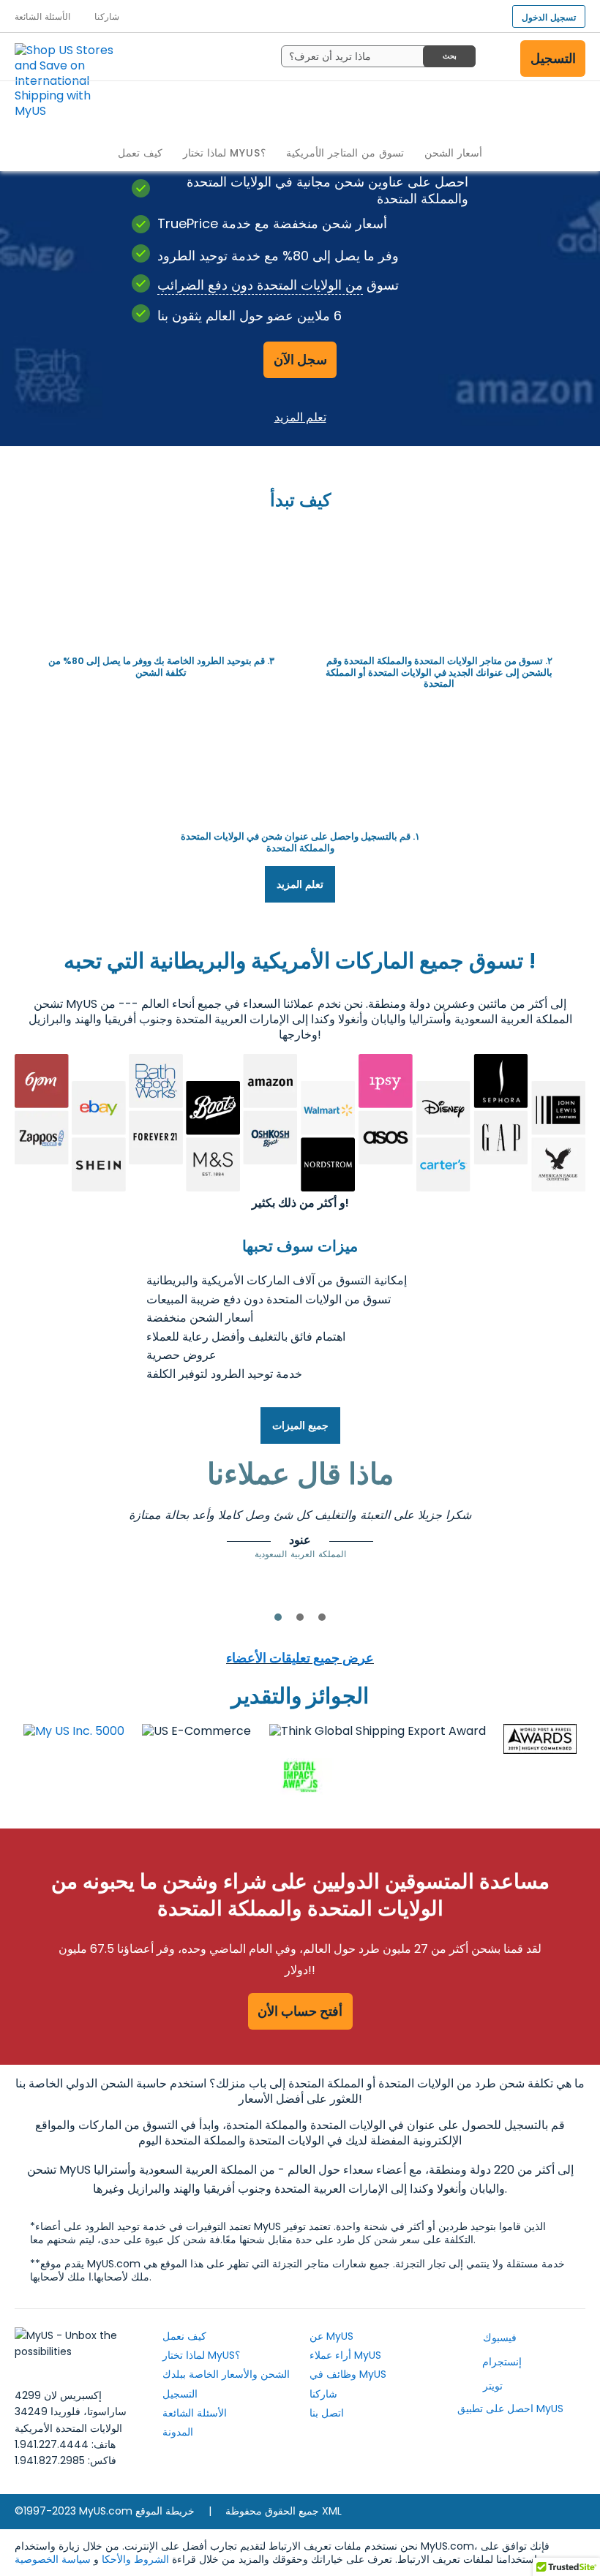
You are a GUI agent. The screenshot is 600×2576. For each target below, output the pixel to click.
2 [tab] (300, 1617)
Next (520, 1532)
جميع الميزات (300, 1426)
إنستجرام (500, 2362)
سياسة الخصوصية (53, 2559)
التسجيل (553, 58)
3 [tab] (322, 1617)
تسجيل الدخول (549, 17)
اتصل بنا (327, 2413)
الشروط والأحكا (135, 2559)
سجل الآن (300, 359)
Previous (80, 1532)
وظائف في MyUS (348, 2374)
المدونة (178, 2432)
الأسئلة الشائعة (195, 2413)
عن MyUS (331, 2336)
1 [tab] (278, 1617)
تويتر (491, 2386)
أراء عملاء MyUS (345, 2355)
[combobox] (378, 56)
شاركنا (323, 2394)
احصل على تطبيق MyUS (510, 2409)
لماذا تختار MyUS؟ (201, 2355)
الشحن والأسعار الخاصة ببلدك (226, 2374)
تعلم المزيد (300, 417)
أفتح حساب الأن (300, 2011)
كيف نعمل (184, 2336)
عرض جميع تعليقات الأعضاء (300, 1658)
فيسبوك (498, 2338)
